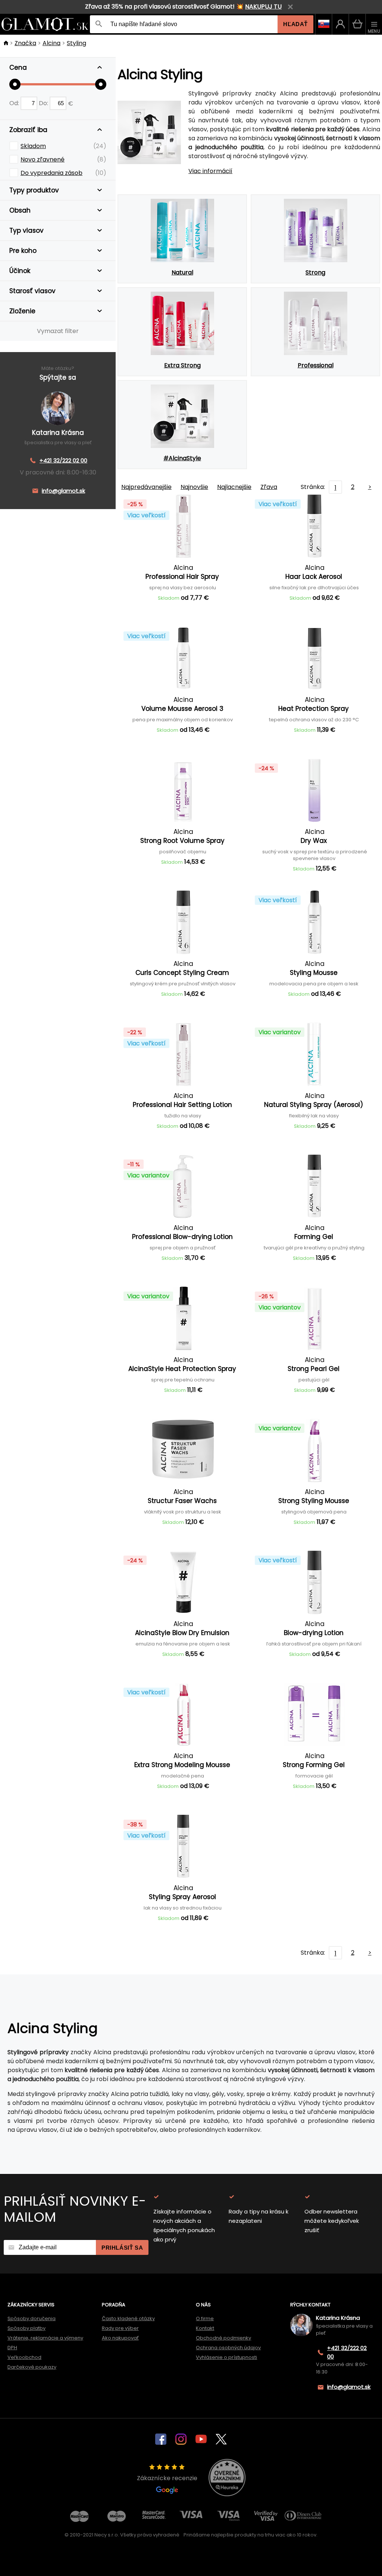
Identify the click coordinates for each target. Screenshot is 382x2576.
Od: (15, 103)
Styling (76, 43)
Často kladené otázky (128, 2318)
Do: (44, 103)
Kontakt (205, 2328)
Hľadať (295, 24)
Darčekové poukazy (32, 2367)
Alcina (51, 43)
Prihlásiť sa (122, 2248)
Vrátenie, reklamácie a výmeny (45, 2338)
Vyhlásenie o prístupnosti (226, 2357)
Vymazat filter (58, 331)
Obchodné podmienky (223, 2338)
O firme (205, 2318)
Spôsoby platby (26, 2328)
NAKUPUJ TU (263, 7)
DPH (12, 2348)
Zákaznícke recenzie (167, 2478)
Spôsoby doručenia (32, 2318)
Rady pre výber (120, 2328)
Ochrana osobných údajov (228, 2348)
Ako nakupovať (120, 2338)
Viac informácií (210, 171)
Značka (25, 43)
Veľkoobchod (24, 2357)
